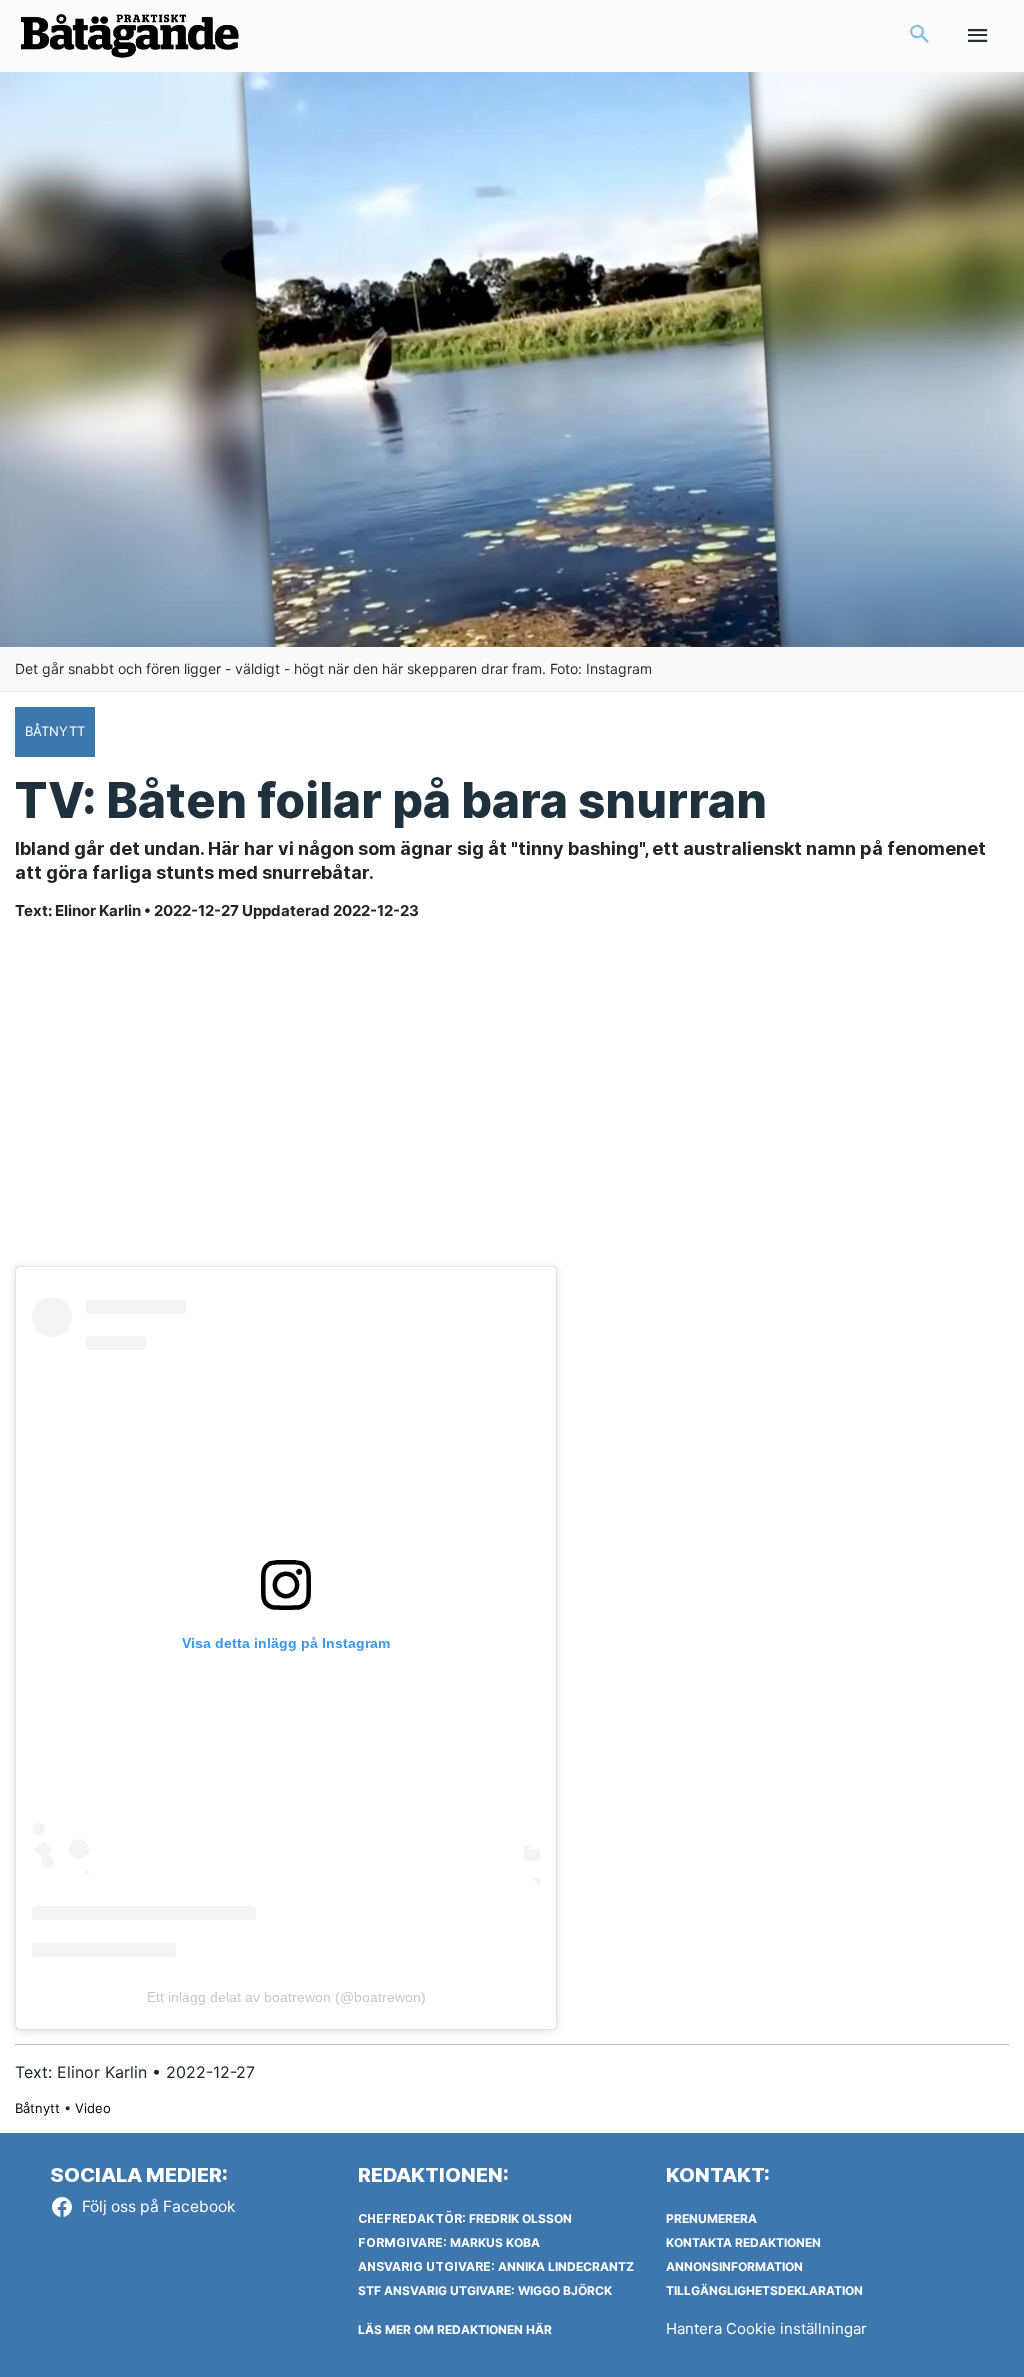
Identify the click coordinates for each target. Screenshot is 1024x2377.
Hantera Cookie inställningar (766, 2328)
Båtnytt (37, 2108)
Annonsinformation (734, 2266)
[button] (920, 35)
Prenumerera (711, 2218)
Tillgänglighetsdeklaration (764, 2290)
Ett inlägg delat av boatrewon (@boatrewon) (286, 1997)
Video (93, 2108)
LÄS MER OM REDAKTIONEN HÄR (455, 2329)
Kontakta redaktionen (743, 2242)
